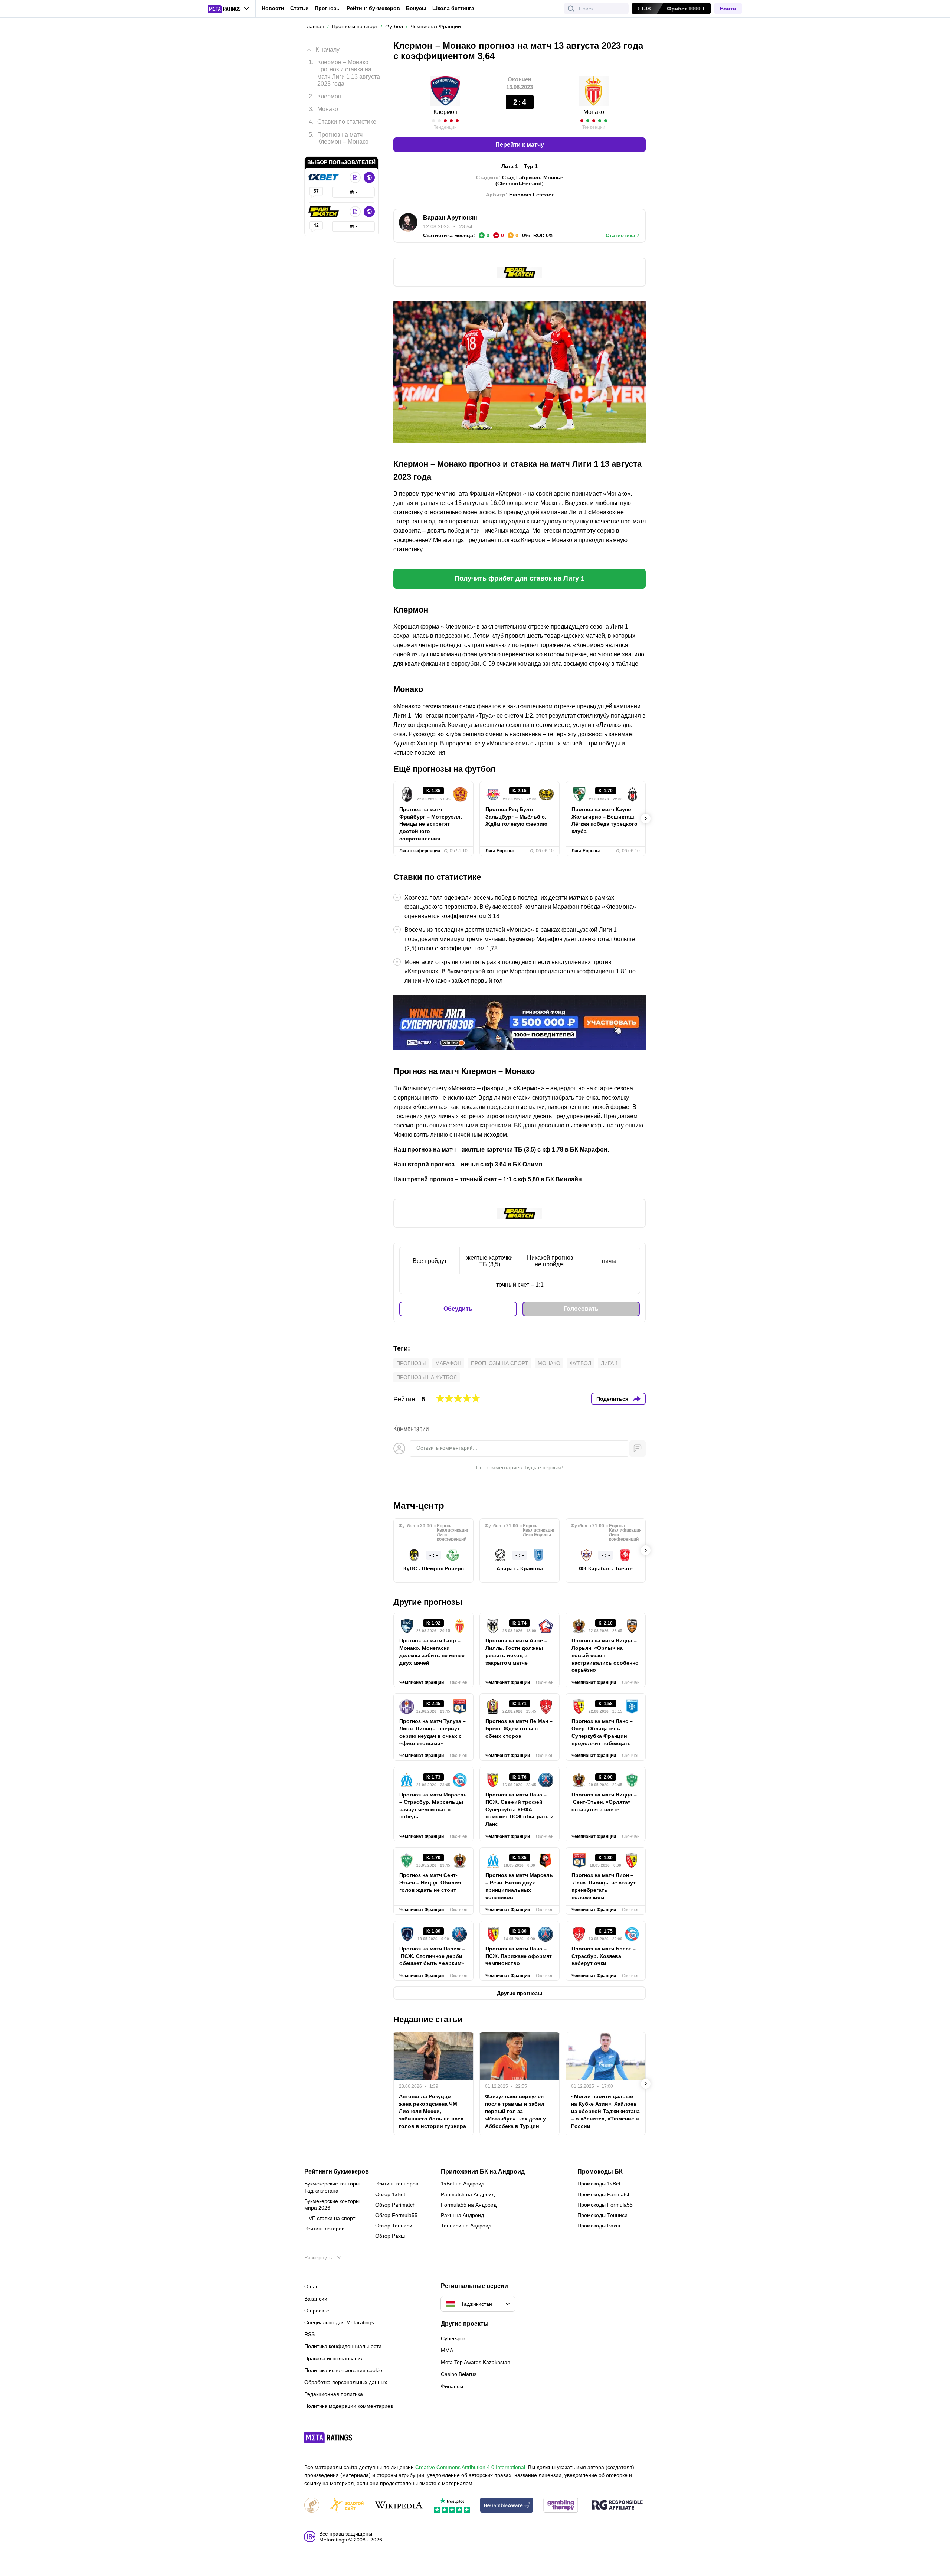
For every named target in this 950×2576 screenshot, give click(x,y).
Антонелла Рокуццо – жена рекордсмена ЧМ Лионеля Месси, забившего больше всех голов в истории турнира (433, 2111)
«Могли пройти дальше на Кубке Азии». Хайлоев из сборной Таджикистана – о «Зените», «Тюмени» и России (605, 2111)
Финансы (452, 2386)
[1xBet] (324, 177)
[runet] (312, 2506)
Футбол (581, 1363)
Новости (273, 8)
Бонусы (416, 8)
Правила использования (334, 2358)
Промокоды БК (600, 2172)
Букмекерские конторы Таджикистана (332, 2187)
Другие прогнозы (428, 1602)
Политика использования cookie (343, 2370)
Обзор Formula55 (396, 2215)
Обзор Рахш (390, 2236)
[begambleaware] (507, 2506)
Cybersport (454, 2338)
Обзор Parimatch (395, 2205)
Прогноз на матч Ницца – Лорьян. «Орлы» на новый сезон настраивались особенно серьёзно (605, 1655)
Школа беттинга (453, 8)
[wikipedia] (399, 2506)
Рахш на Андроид (462, 2215)
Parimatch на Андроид (468, 2194)
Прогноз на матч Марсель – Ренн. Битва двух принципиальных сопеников (519, 1886)
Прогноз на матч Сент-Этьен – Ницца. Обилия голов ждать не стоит (430, 1883)
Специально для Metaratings (339, 2322)
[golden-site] (347, 2506)
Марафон (448, 1363)
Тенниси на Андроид (466, 2226)
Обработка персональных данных (346, 2382)
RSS (309, 2334)
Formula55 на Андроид (469, 2205)
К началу (327, 50)
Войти (728, 9)
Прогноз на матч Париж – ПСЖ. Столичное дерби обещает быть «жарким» (432, 1956)
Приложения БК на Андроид (483, 2172)
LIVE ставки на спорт (330, 2218)
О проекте (317, 2311)
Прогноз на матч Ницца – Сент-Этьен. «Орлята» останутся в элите (604, 1802)
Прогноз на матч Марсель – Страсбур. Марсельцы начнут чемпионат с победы (433, 1806)
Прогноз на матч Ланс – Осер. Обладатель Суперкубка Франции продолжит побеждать (602, 1732)
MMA (447, 2350)
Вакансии (316, 2299)
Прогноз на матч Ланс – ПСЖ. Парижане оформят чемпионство (519, 1956)
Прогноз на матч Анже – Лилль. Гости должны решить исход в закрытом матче (516, 1652)
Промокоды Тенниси (602, 2215)
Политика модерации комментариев (349, 2406)
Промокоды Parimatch (604, 2194)
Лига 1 (610, 1363)
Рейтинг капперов (397, 2184)
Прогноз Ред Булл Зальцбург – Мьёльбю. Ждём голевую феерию (516, 817)
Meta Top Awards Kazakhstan (476, 2362)
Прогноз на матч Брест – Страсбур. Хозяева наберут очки (604, 1956)
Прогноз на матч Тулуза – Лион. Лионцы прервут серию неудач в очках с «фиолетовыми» (433, 1732)
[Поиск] (571, 9)
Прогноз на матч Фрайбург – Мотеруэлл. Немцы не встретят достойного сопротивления (431, 824)
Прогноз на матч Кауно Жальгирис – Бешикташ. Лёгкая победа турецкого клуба (605, 820)
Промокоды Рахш (599, 2226)
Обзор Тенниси (394, 2226)
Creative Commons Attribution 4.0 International (470, 2467)
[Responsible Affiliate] (617, 2505)
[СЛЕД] (646, 819)
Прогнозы (328, 8)
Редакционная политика (334, 2394)
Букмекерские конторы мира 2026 (332, 2204)
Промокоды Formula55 (605, 2205)
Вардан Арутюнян (450, 218)
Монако (594, 112)
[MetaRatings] (328, 2438)
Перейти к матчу (520, 145)
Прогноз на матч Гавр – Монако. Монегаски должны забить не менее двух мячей (432, 1652)
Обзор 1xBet (390, 2194)
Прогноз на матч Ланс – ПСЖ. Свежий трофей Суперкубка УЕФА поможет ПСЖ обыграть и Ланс (520, 1809)
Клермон (445, 112)
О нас (311, 2286)
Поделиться (612, 1399)
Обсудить (458, 1309)
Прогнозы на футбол (427, 1377)
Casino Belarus (459, 2374)
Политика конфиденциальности (343, 2346)
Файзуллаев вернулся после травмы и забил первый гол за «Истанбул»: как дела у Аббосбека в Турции (515, 2111)
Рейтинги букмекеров (337, 2172)
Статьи (299, 8)
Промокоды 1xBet (599, 2184)
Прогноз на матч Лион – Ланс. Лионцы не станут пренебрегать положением (604, 1886)
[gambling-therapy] (561, 2506)
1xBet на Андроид (463, 2184)
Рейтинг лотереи (325, 2229)
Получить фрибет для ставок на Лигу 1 (520, 578)
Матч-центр (419, 1506)
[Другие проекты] (229, 9)
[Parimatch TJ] (324, 212)
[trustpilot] (452, 2506)
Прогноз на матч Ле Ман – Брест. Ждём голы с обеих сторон (519, 1728)
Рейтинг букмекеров (373, 8)
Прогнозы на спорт (499, 1363)
